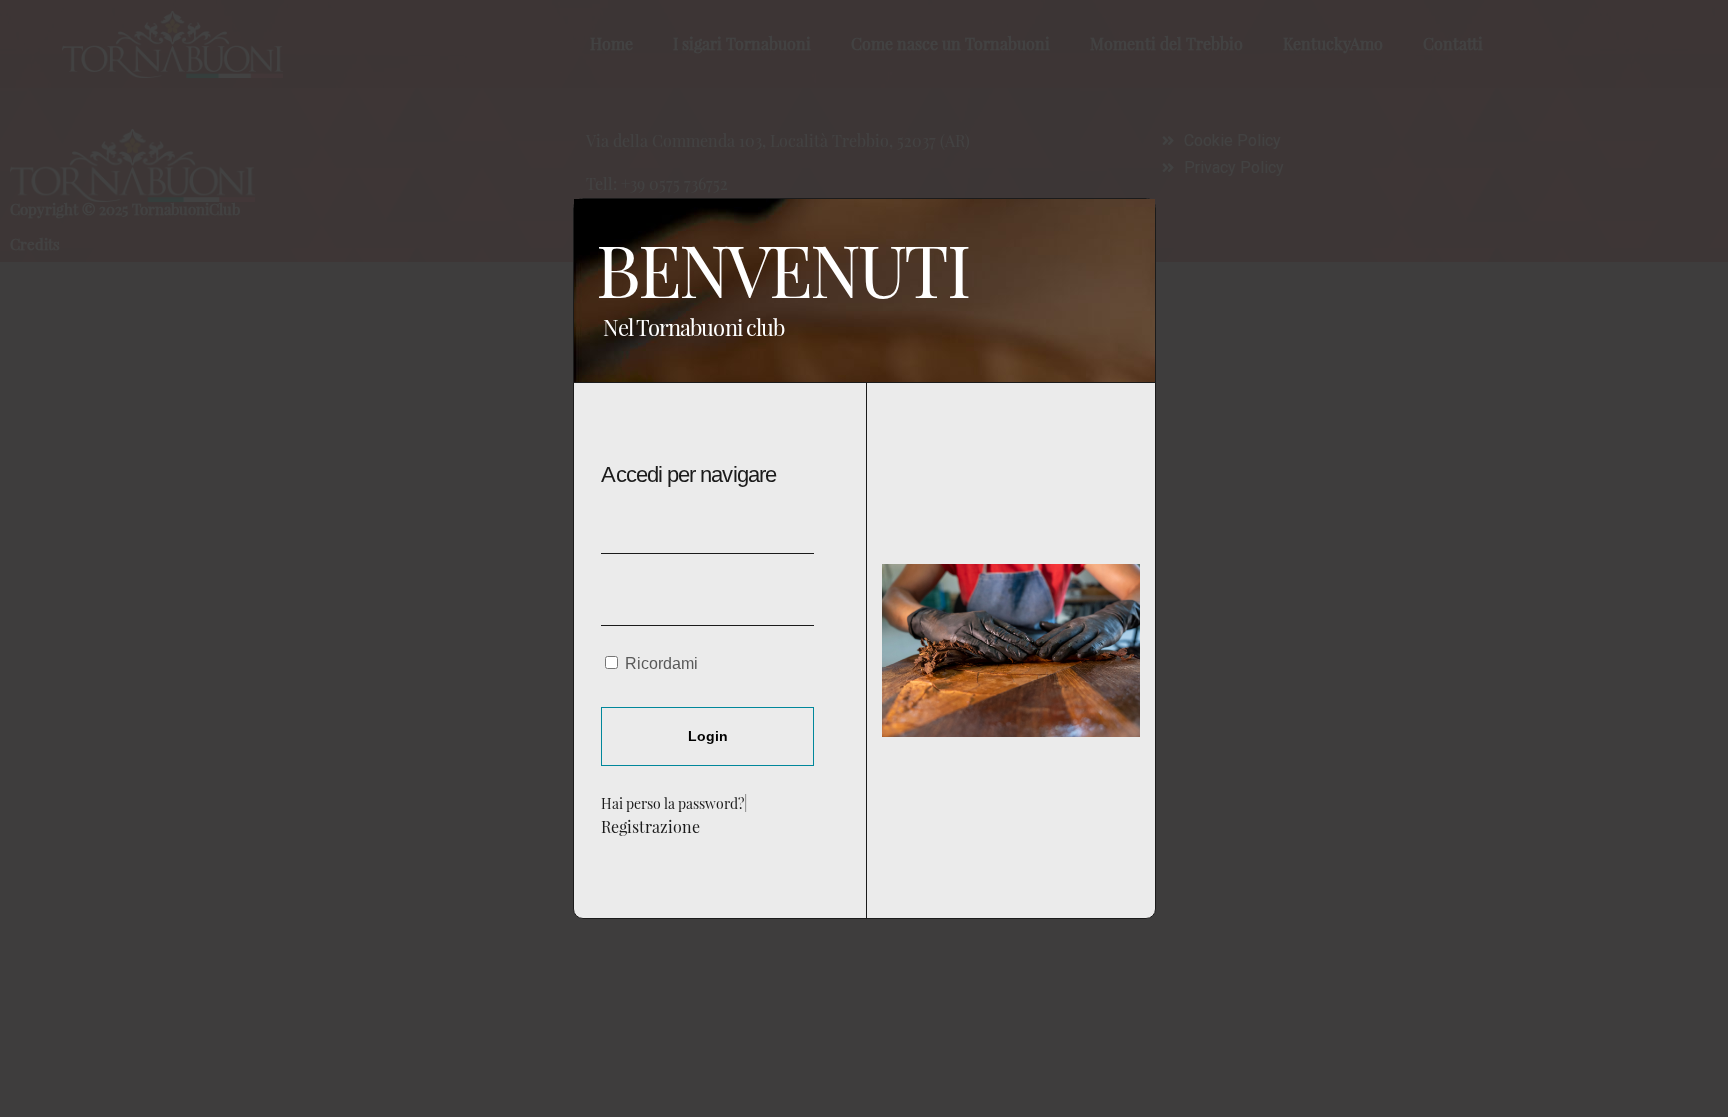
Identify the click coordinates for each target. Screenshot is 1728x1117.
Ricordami (659, 663)
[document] (864, 558)
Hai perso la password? (672, 803)
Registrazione (650, 826)
